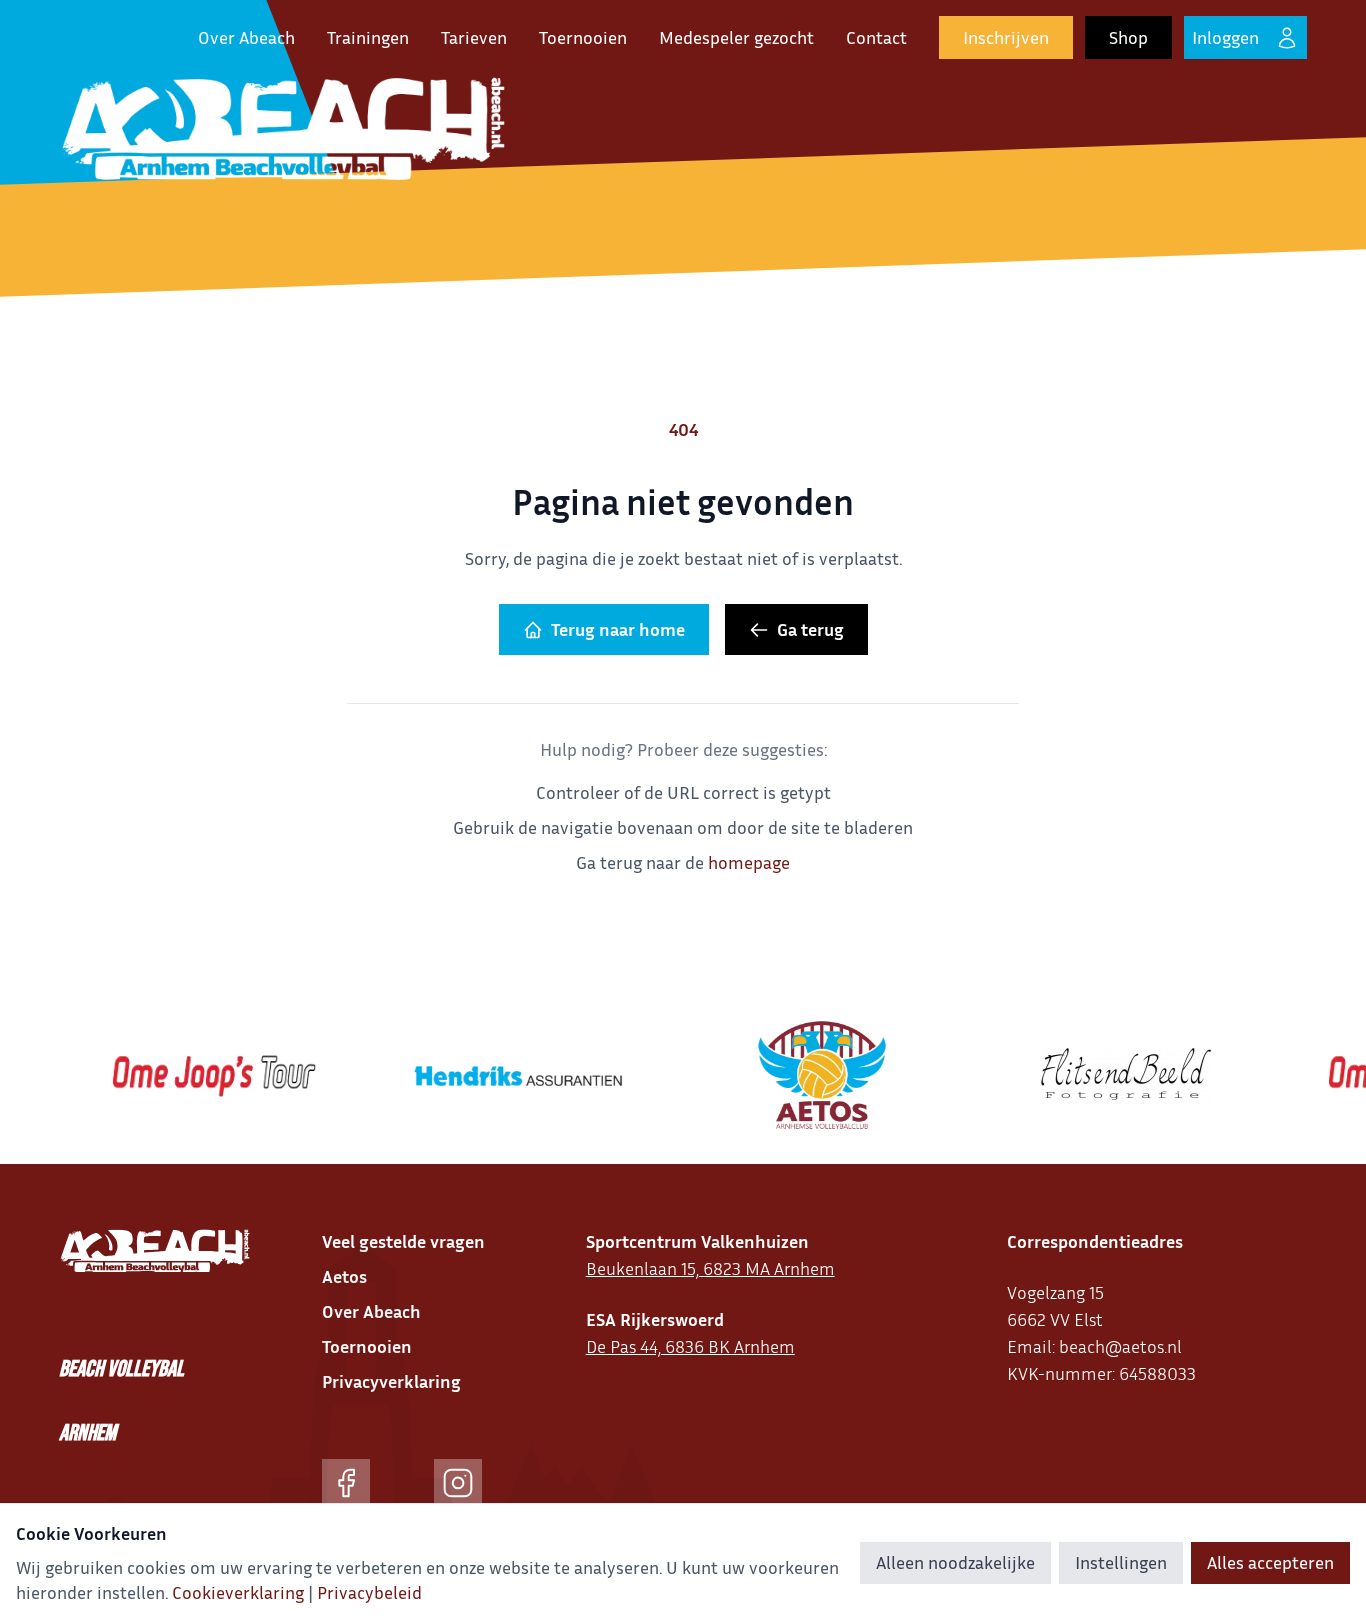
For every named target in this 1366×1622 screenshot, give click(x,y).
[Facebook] (346, 1483)
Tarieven (474, 37)
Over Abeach (246, 37)
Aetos (344, 1276)
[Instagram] (458, 1483)
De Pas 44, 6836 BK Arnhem (690, 1346)
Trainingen (368, 37)
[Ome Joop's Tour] (195, 1076)
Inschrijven (1006, 37)
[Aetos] (803, 1076)
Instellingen (1121, 1562)
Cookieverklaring (238, 1592)
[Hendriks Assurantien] (499, 1076)
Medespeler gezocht (736, 37)
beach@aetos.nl (1120, 1346)
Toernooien (583, 37)
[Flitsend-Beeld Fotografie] (1107, 1076)
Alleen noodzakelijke (955, 1562)
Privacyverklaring (391, 1381)
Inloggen (1225, 37)
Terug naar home (618, 629)
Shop (1128, 37)
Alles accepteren (1270, 1562)
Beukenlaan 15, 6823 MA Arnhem (710, 1268)
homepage (749, 862)
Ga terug (810, 629)
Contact (876, 37)
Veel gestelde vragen (403, 1241)
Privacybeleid (369, 1592)
